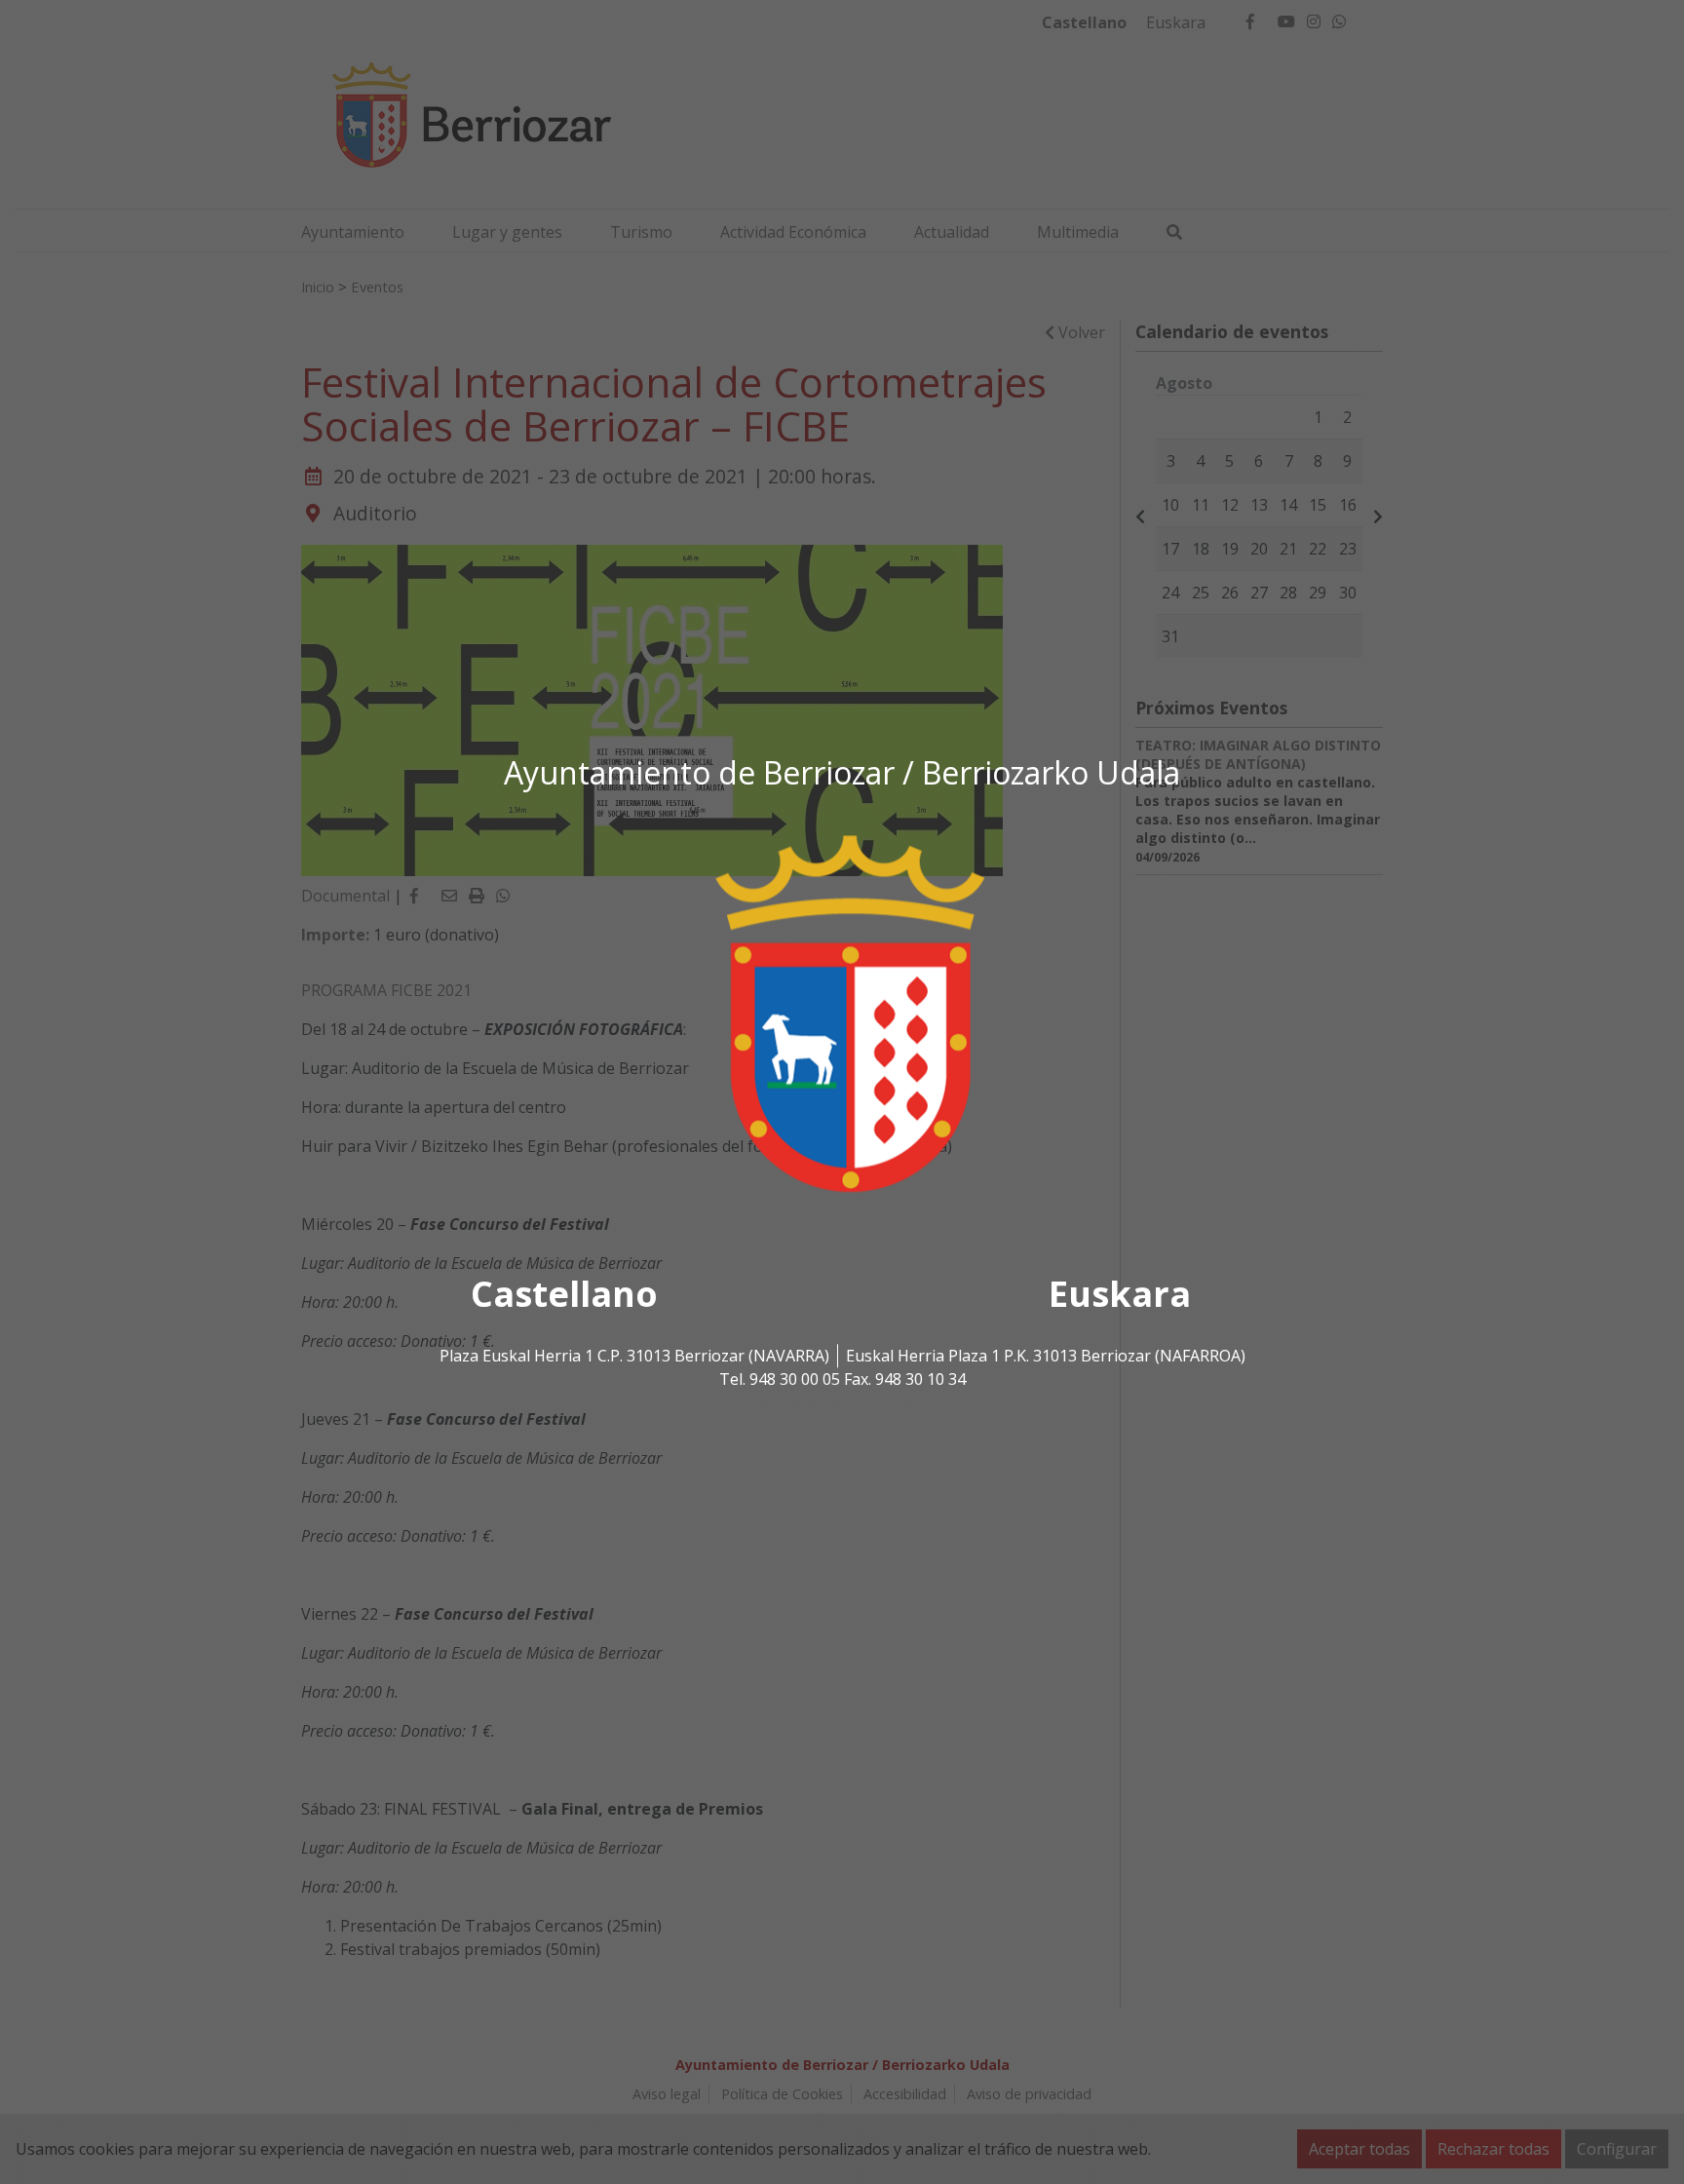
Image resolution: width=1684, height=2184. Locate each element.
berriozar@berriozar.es (842, 1402)
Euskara (1120, 1294)
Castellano (564, 1294)
